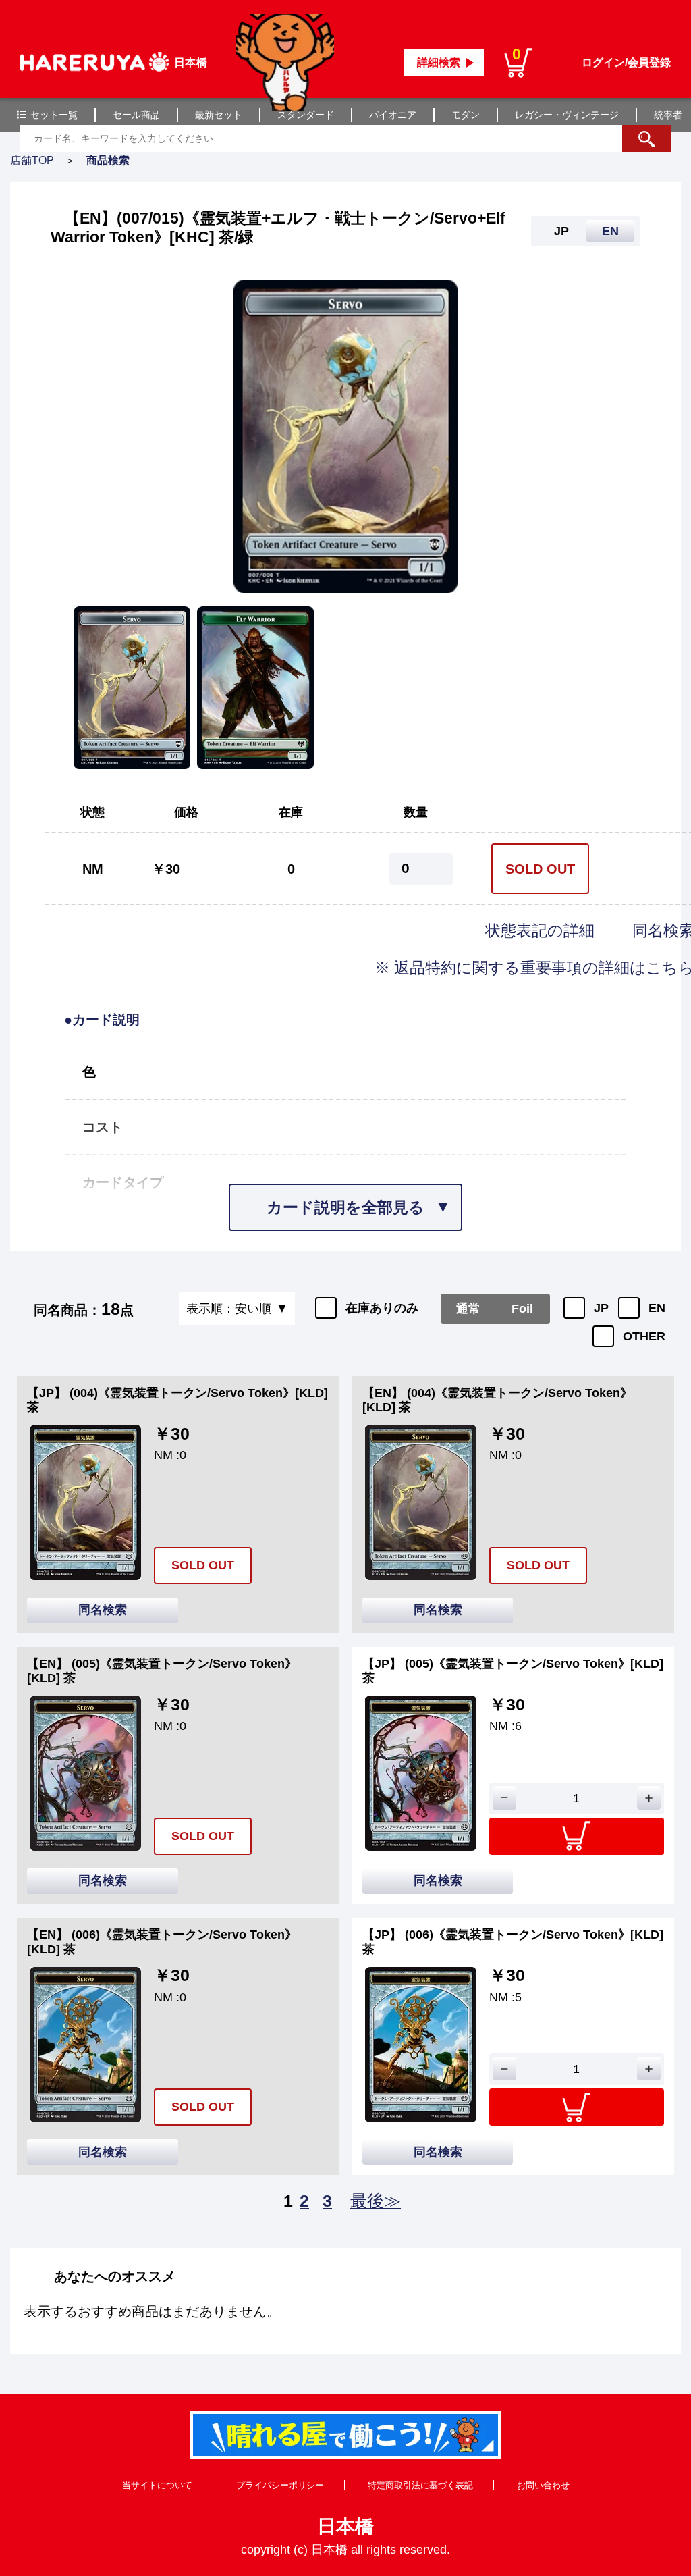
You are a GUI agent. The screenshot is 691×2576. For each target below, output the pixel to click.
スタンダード (306, 115)
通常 (468, 1309)
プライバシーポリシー (280, 2485)
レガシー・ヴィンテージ (567, 115)
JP (601, 1308)
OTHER (644, 1336)
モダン (466, 115)
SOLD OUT (540, 869)
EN (657, 1308)
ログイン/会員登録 (626, 62)
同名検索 (103, 1610)
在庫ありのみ (382, 1308)
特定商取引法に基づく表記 (420, 2485)
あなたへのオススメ (115, 2276)
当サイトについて (157, 2485)
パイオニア (393, 115)
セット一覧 (54, 115)
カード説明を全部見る (345, 1207)
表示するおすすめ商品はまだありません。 (152, 2311)
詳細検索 (439, 62)
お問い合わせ (543, 2485)
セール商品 (136, 115)
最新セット (219, 115)
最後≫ (376, 2201)
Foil (522, 1309)
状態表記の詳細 (542, 930)
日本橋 (345, 2526)
